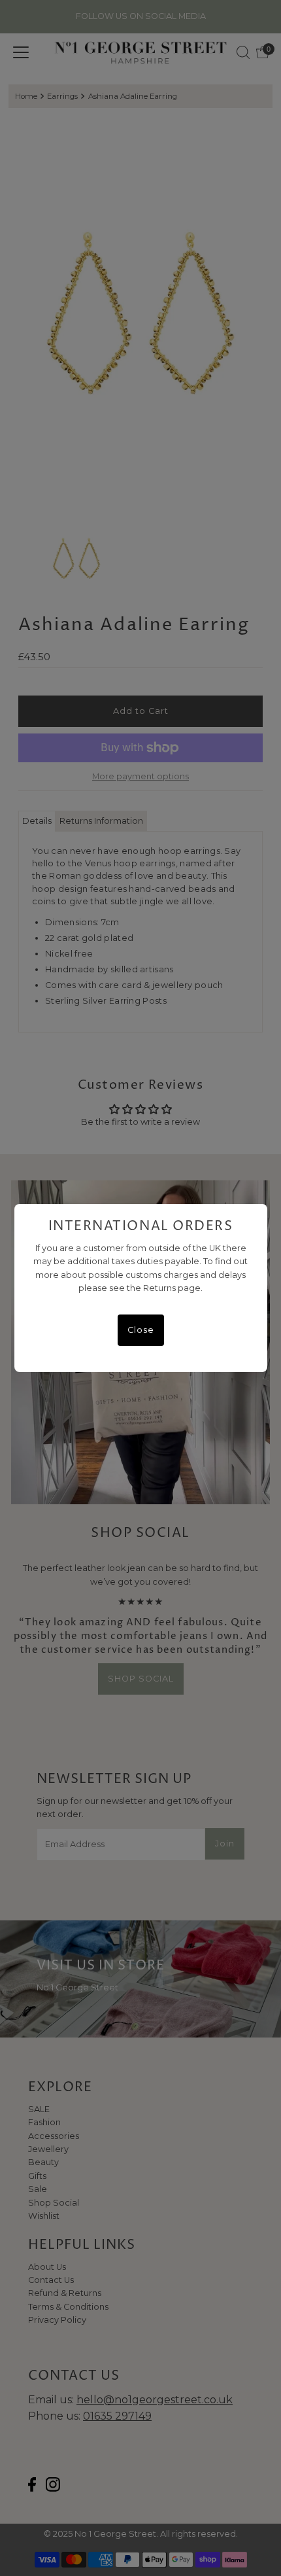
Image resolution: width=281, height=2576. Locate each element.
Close (141, 1330)
